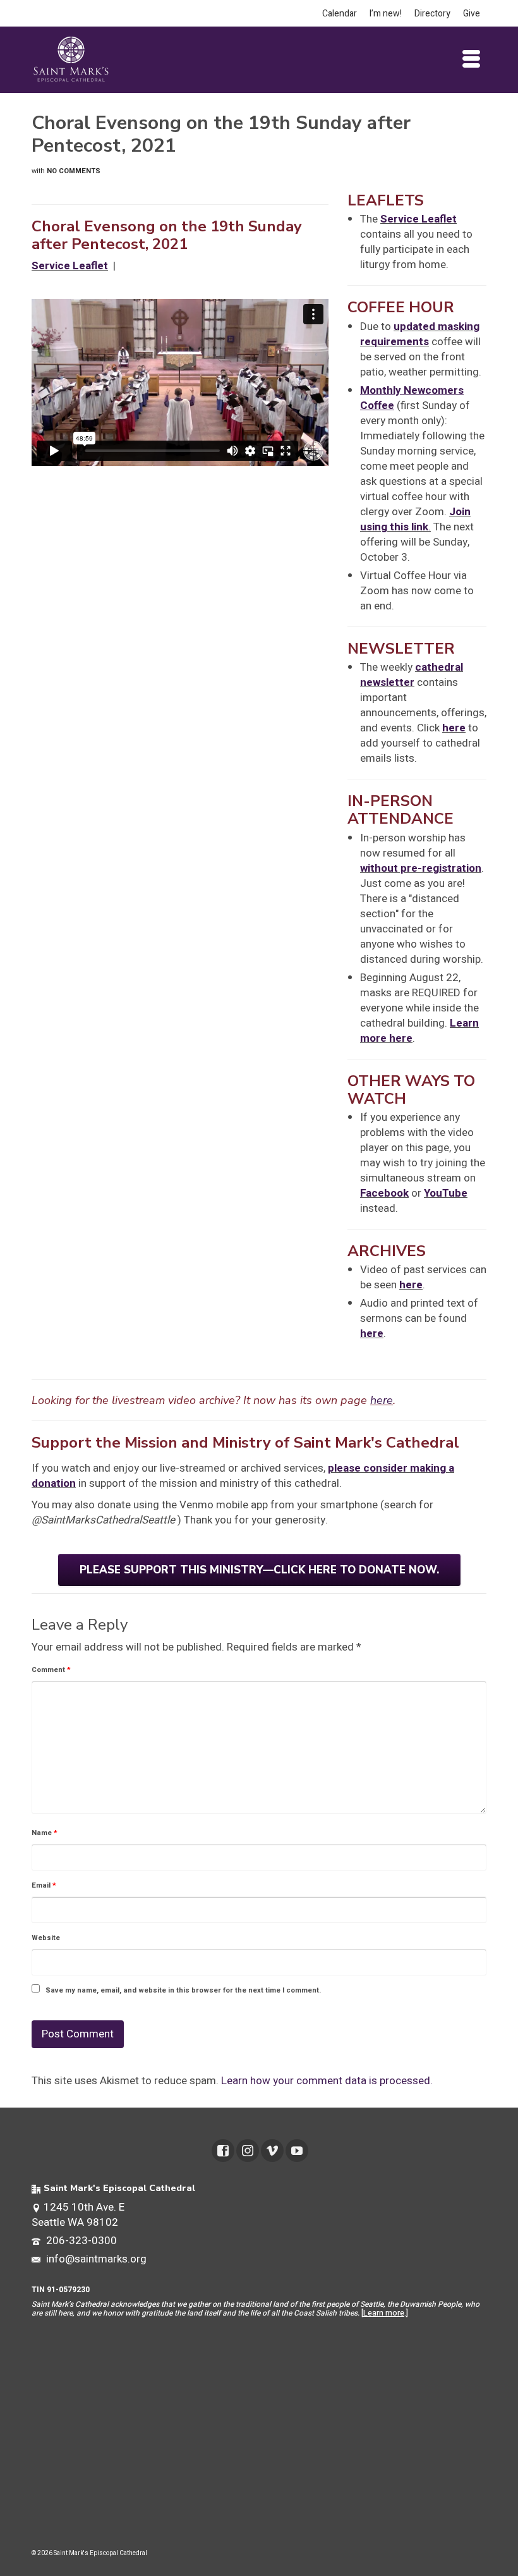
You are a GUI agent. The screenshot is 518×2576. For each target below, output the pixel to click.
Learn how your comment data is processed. (327, 2081)
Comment (51, 1670)
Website (46, 1938)
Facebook (384, 1193)
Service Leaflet (419, 219)
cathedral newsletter (412, 675)
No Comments (74, 171)
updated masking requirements (420, 334)
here (454, 728)
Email (44, 1885)
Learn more (384, 2313)
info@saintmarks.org (95, 2259)
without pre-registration (421, 868)
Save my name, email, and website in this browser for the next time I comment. (183, 1990)
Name (45, 1833)
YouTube (446, 1193)
